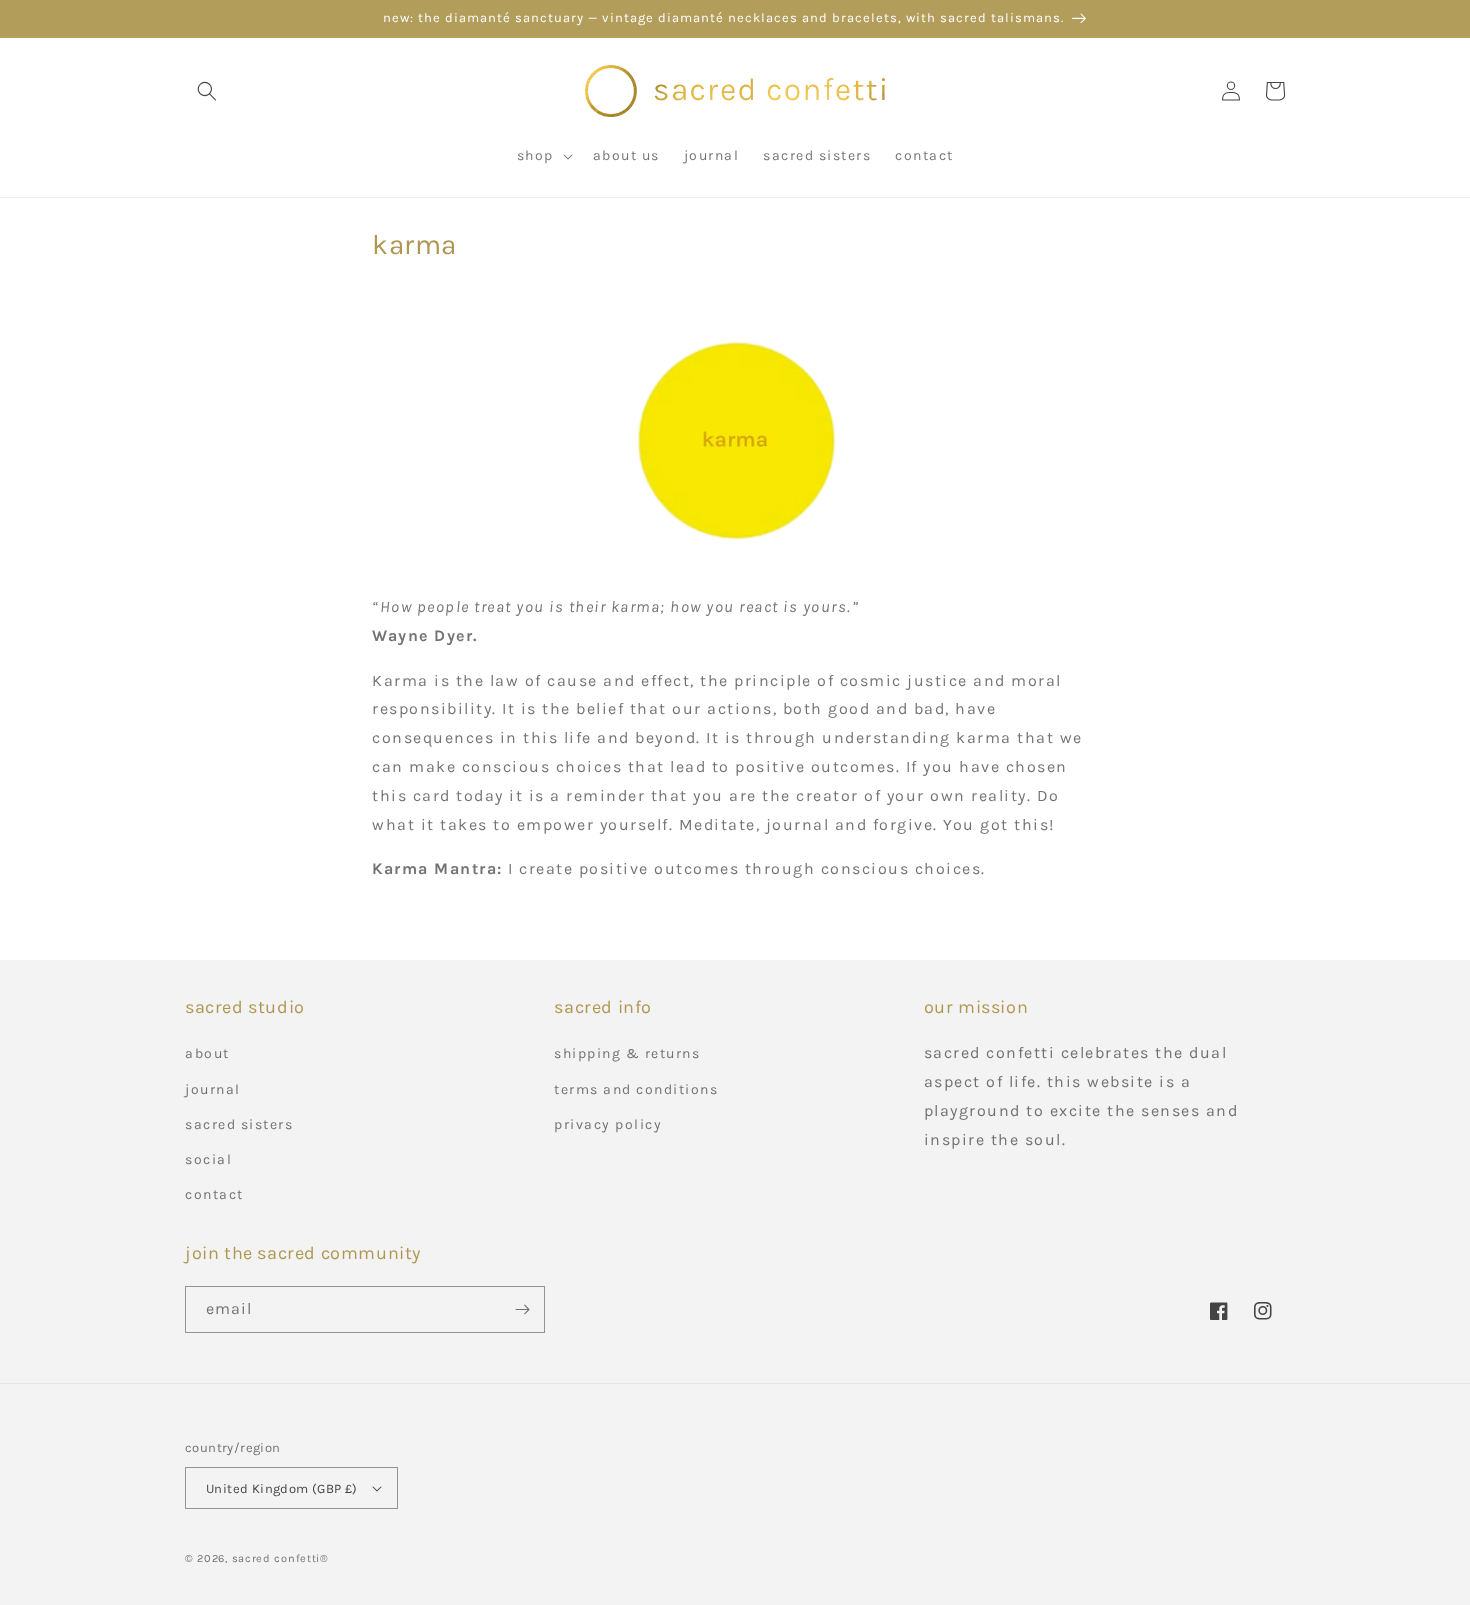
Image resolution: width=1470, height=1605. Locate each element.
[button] (207, 91)
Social (208, 1159)
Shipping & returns (627, 1053)
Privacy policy (608, 1124)
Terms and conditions (636, 1089)
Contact (214, 1194)
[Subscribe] (522, 1309)
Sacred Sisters (239, 1124)
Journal (213, 1089)
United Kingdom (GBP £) (282, 1488)
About (207, 1053)
